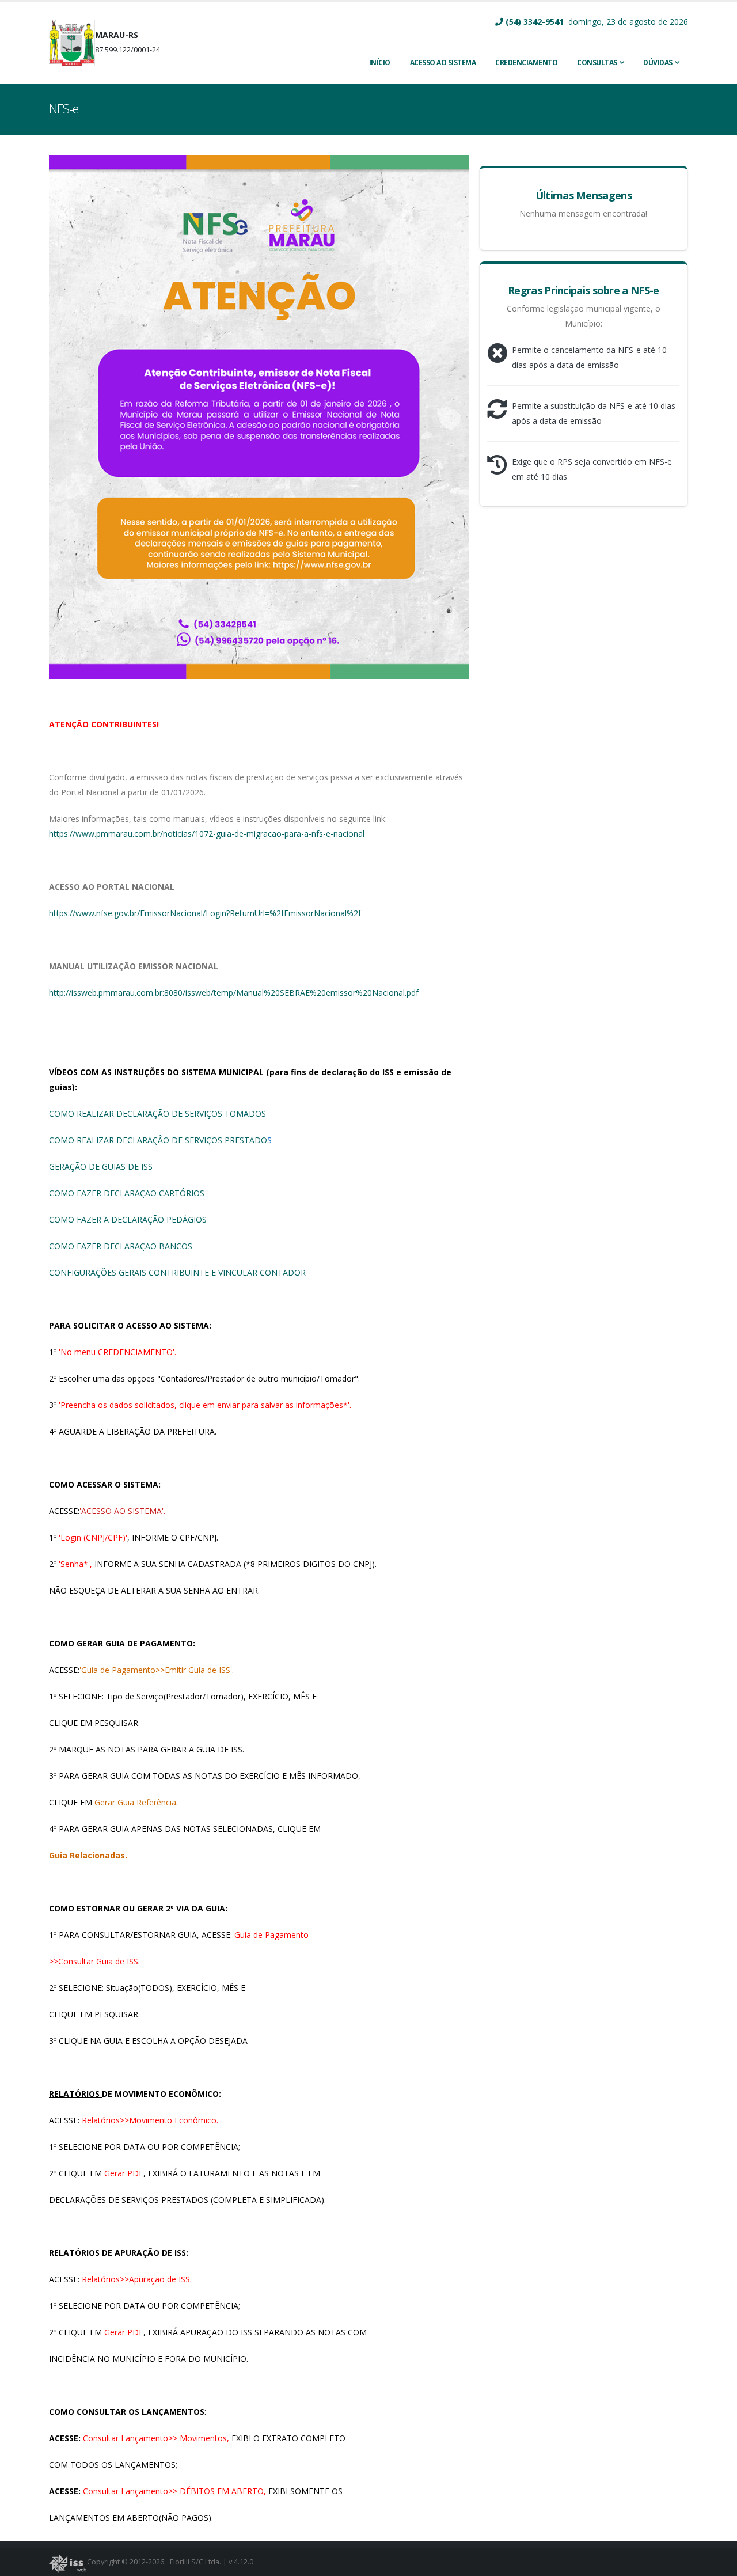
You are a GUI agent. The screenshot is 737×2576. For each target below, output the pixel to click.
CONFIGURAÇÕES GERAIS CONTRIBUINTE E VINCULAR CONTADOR (177, 1272)
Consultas (597, 62)
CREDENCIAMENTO (526, 62)
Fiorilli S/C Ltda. (195, 2562)
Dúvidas (658, 62)
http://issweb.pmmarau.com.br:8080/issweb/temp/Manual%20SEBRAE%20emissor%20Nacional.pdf (234, 993)
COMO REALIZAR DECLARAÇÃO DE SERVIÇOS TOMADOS (157, 1114)
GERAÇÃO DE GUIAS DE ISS (101, 1166)
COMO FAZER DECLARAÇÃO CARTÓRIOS (127, 1193)
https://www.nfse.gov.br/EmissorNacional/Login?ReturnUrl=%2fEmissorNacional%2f (205, 913)
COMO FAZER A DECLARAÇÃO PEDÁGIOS (128, 1219)
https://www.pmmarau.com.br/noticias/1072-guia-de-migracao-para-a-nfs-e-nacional (207, 834)
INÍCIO (380, 62)
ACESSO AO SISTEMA (443, 62)
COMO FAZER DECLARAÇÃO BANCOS (121, 1246)
